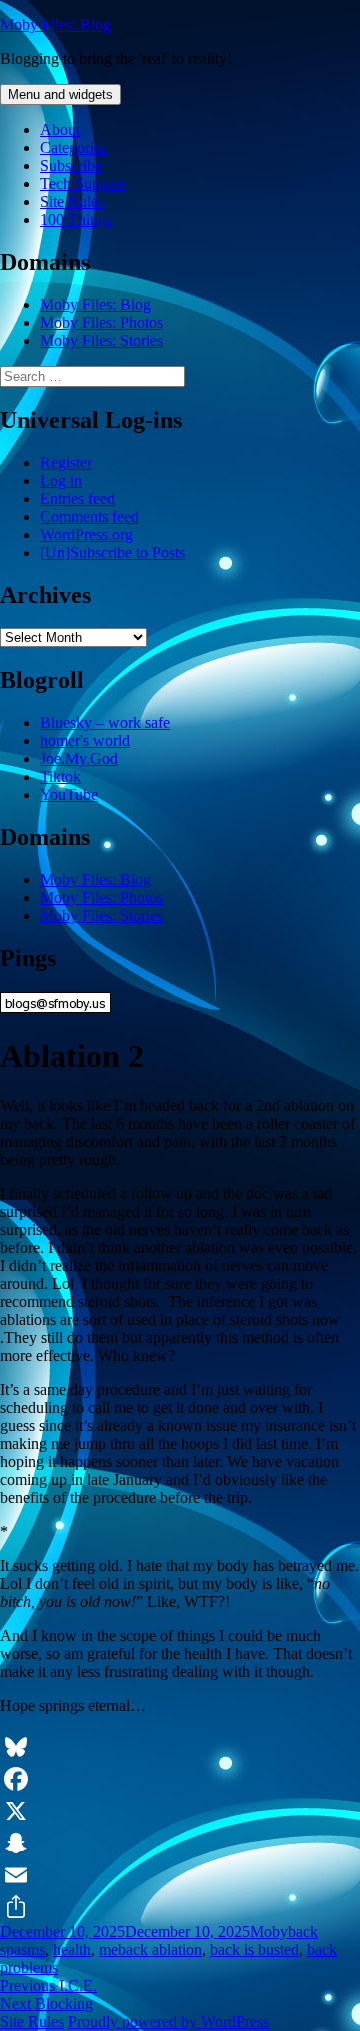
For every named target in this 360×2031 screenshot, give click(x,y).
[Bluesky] (180, 1747)
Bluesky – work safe (105, 722)
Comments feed (89, 516)
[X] (180, 1811)
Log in (61, 480)
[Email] (180, 1875)
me (108, 1949)
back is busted (254, 1949)
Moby (269, 1931)
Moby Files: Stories (101, 340)
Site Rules (72, 201)
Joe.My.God (79, 758)
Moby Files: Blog (55, 24)
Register (66, 462)
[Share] (180, 1907)
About (60, 129)
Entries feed (77, 498)
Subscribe (71, 165)
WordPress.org (86, 534)
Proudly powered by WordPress (168, 2021)
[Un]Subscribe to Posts (112, 552)
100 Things (76, 219)
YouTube (69, 794)
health (72, 1949)
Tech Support (82, 183)
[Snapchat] (180, 1843)
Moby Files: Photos (101, 322)
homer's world (85, 740)
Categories (73, 147)
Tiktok (60, 776)
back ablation (160, 1949)
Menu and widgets (60, 94)
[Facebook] (180, 1779)
